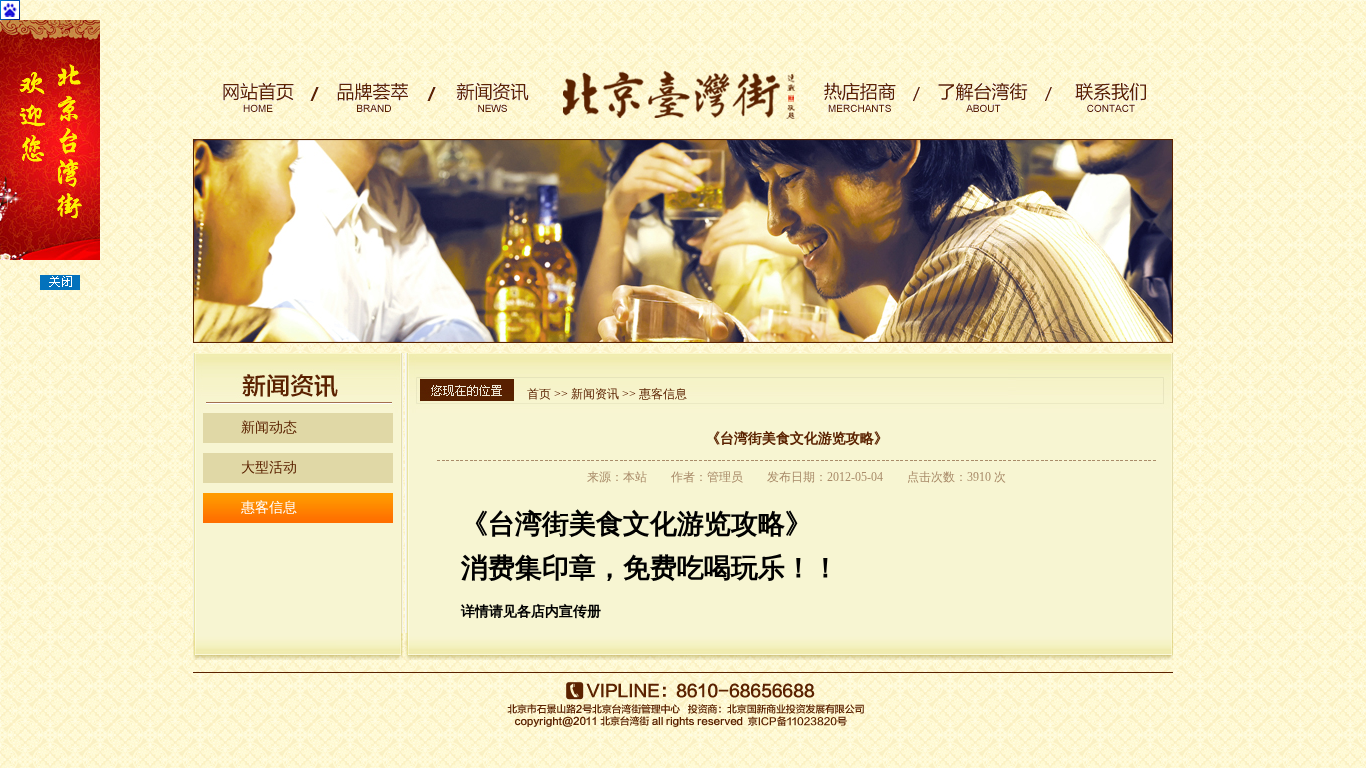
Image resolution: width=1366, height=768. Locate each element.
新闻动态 (269, 427)
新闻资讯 (595, 394)
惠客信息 (269, 507)
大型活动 (269, 467)
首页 (539, 394)
